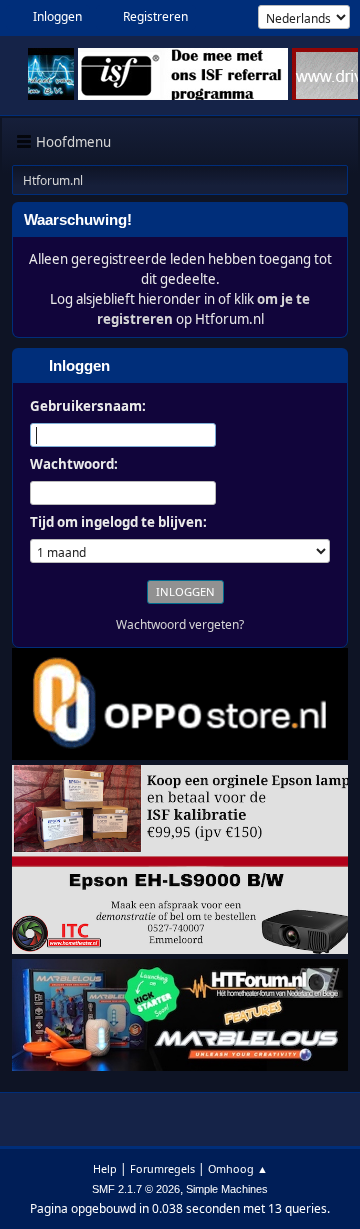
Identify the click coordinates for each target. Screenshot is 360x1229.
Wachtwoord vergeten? (180, 624)
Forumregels (162, 1168)
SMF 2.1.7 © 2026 (136, 1189)
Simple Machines (227, 1189)
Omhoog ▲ (238, 1168)
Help (105, 1168)
